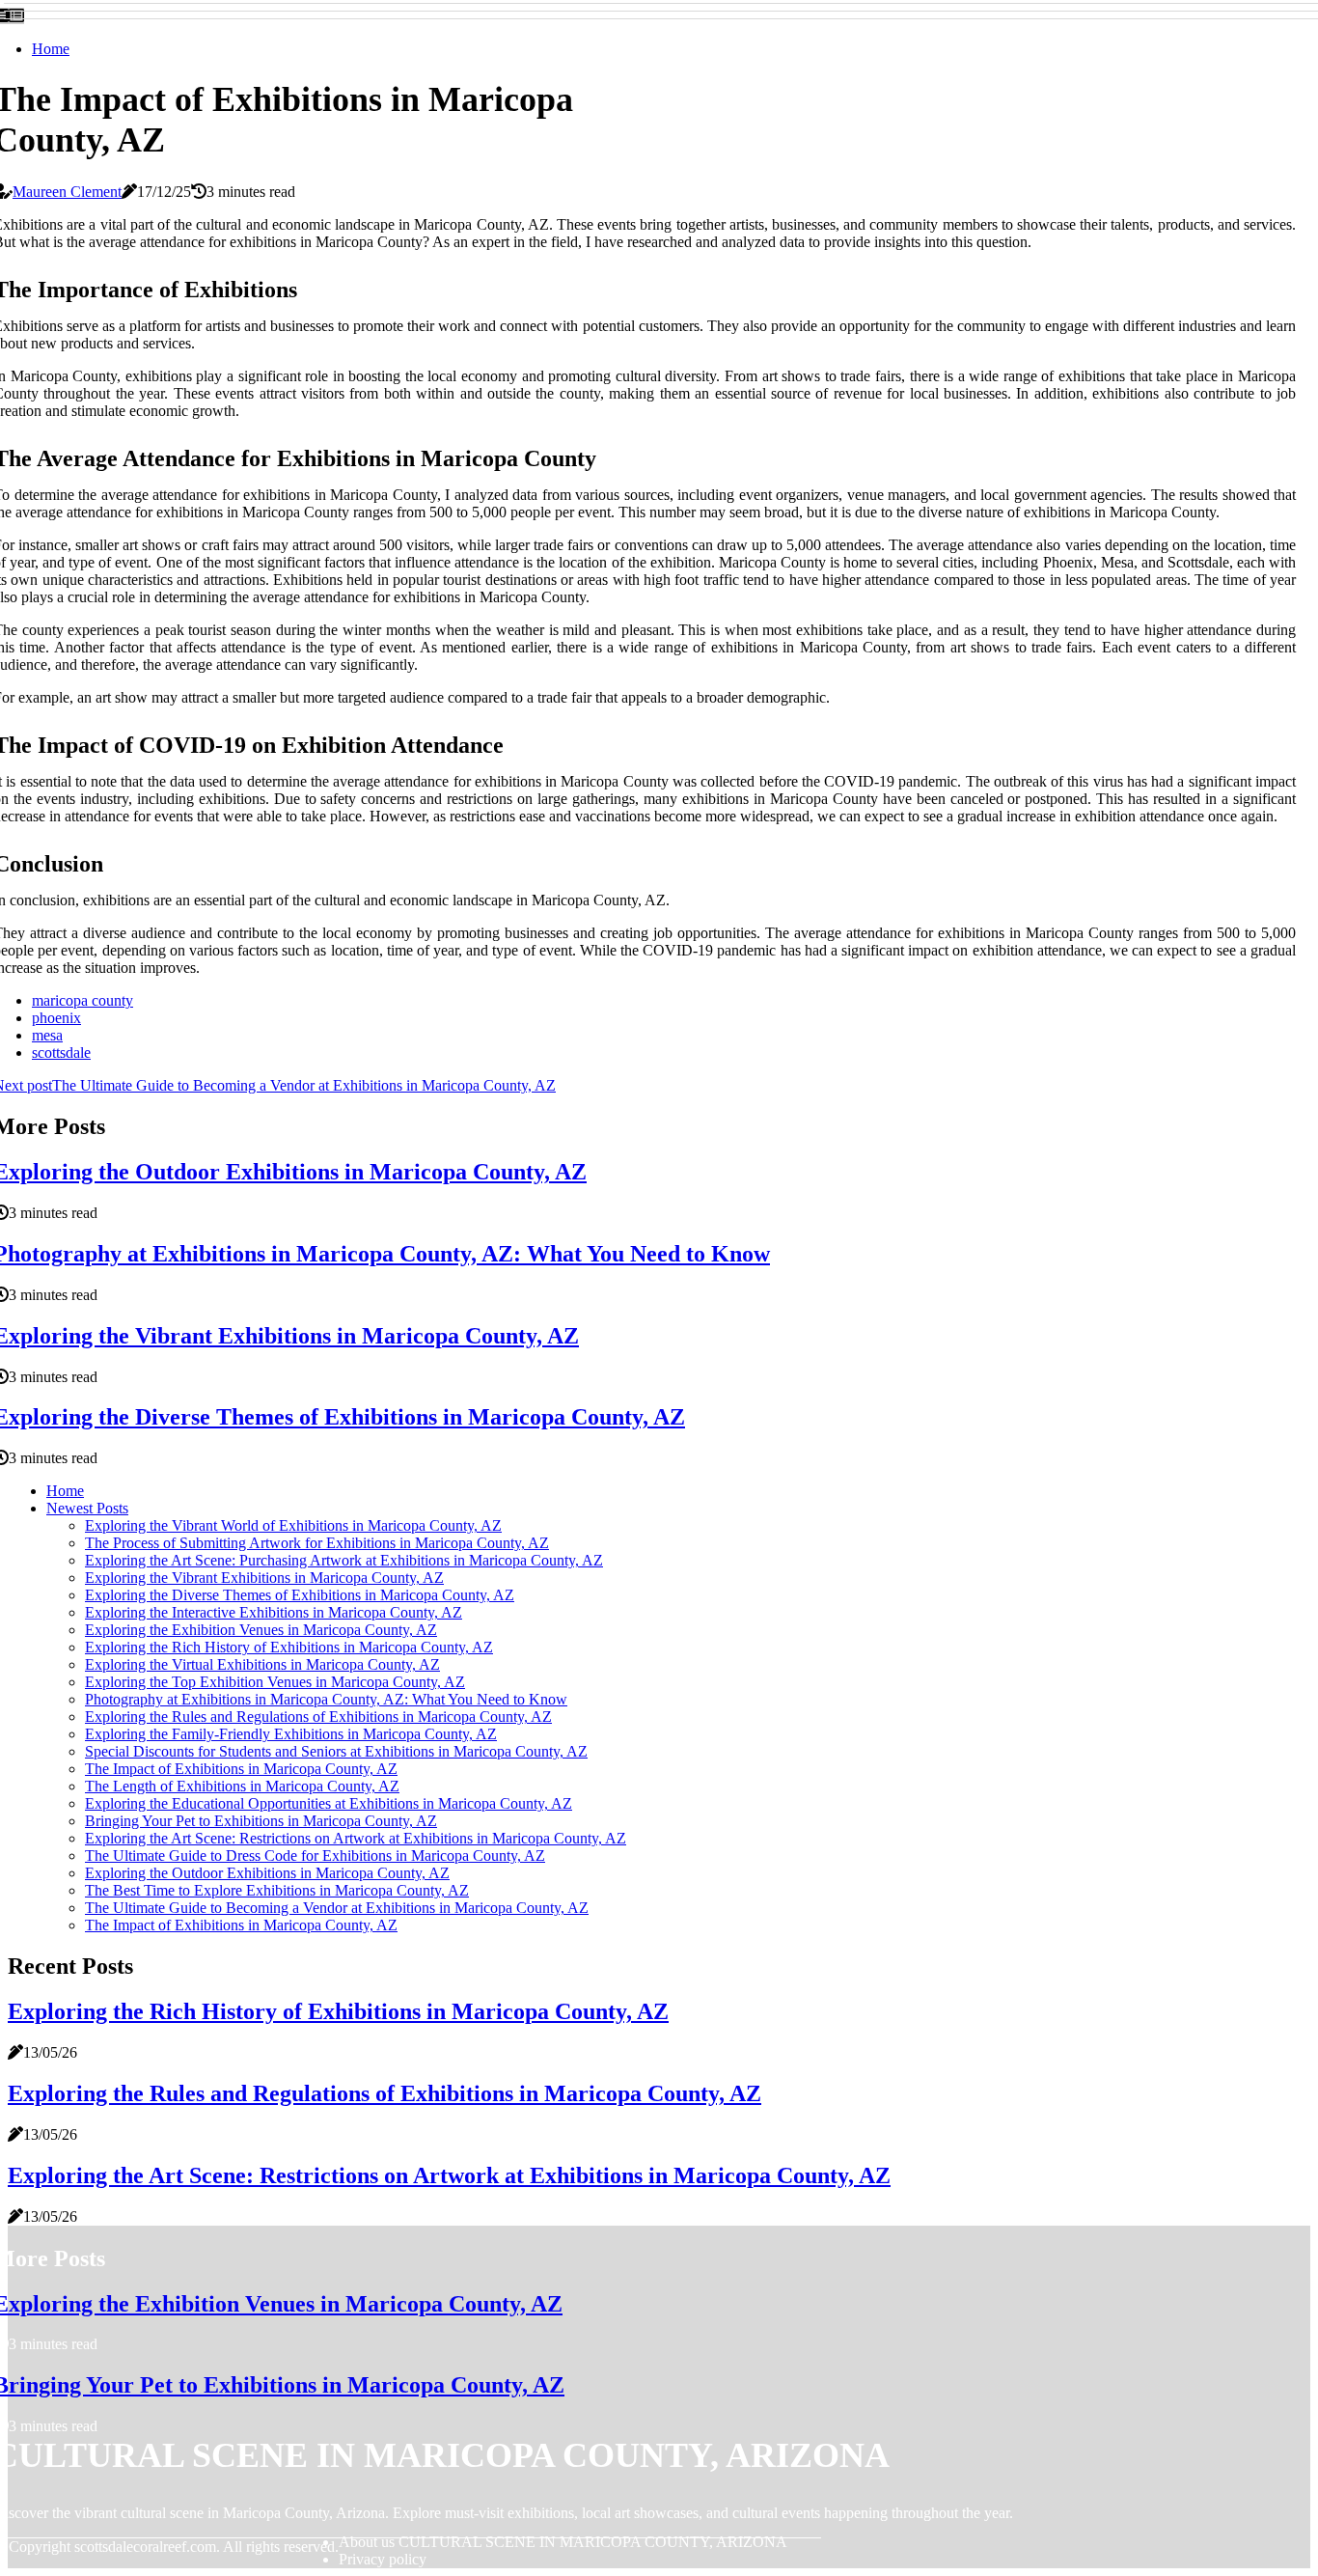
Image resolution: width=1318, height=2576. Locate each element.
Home (51, 49)
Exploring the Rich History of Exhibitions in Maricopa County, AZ (289, 1647)
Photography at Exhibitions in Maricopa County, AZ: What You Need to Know (326, 1699)
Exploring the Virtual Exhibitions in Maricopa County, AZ (262, 1664)
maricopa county (82, 1000)
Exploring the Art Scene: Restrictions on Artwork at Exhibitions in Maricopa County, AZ (356, 1838)
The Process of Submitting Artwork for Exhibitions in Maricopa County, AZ (317, 1543)
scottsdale (61, 1053)
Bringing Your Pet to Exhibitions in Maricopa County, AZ (261, 1821)
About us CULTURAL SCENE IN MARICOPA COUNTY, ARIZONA (563, 2542)
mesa (47, 1035)
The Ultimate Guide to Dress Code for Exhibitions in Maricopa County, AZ (315, 1856)
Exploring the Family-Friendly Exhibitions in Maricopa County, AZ (291, 1734)
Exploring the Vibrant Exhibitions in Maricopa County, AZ (264, 1578)
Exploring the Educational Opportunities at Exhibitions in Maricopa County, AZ (329, 1803)
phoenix (56, 1018)
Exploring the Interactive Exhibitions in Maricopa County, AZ (274, 1612)
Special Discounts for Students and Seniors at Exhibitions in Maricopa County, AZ (336, 1751)
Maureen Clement (67, 192)
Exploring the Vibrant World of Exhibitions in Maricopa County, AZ (293, 1525)
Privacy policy (383, 2559)
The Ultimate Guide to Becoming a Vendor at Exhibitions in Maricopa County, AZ (337, 1908)
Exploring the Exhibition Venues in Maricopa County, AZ (261, 1630)
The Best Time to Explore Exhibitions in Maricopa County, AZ (277, 1890)
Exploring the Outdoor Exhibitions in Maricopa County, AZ (267, 1873)
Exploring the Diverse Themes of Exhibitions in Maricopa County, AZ (300, 1595)
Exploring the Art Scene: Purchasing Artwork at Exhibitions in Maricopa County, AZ (344, 1560)
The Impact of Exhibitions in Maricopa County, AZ (241, 1769)
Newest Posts (87, 1508)
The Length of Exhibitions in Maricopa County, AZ (242, 1786)
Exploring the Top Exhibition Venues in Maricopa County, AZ (275, 1682)
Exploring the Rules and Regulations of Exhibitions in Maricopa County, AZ (318, 1717)
